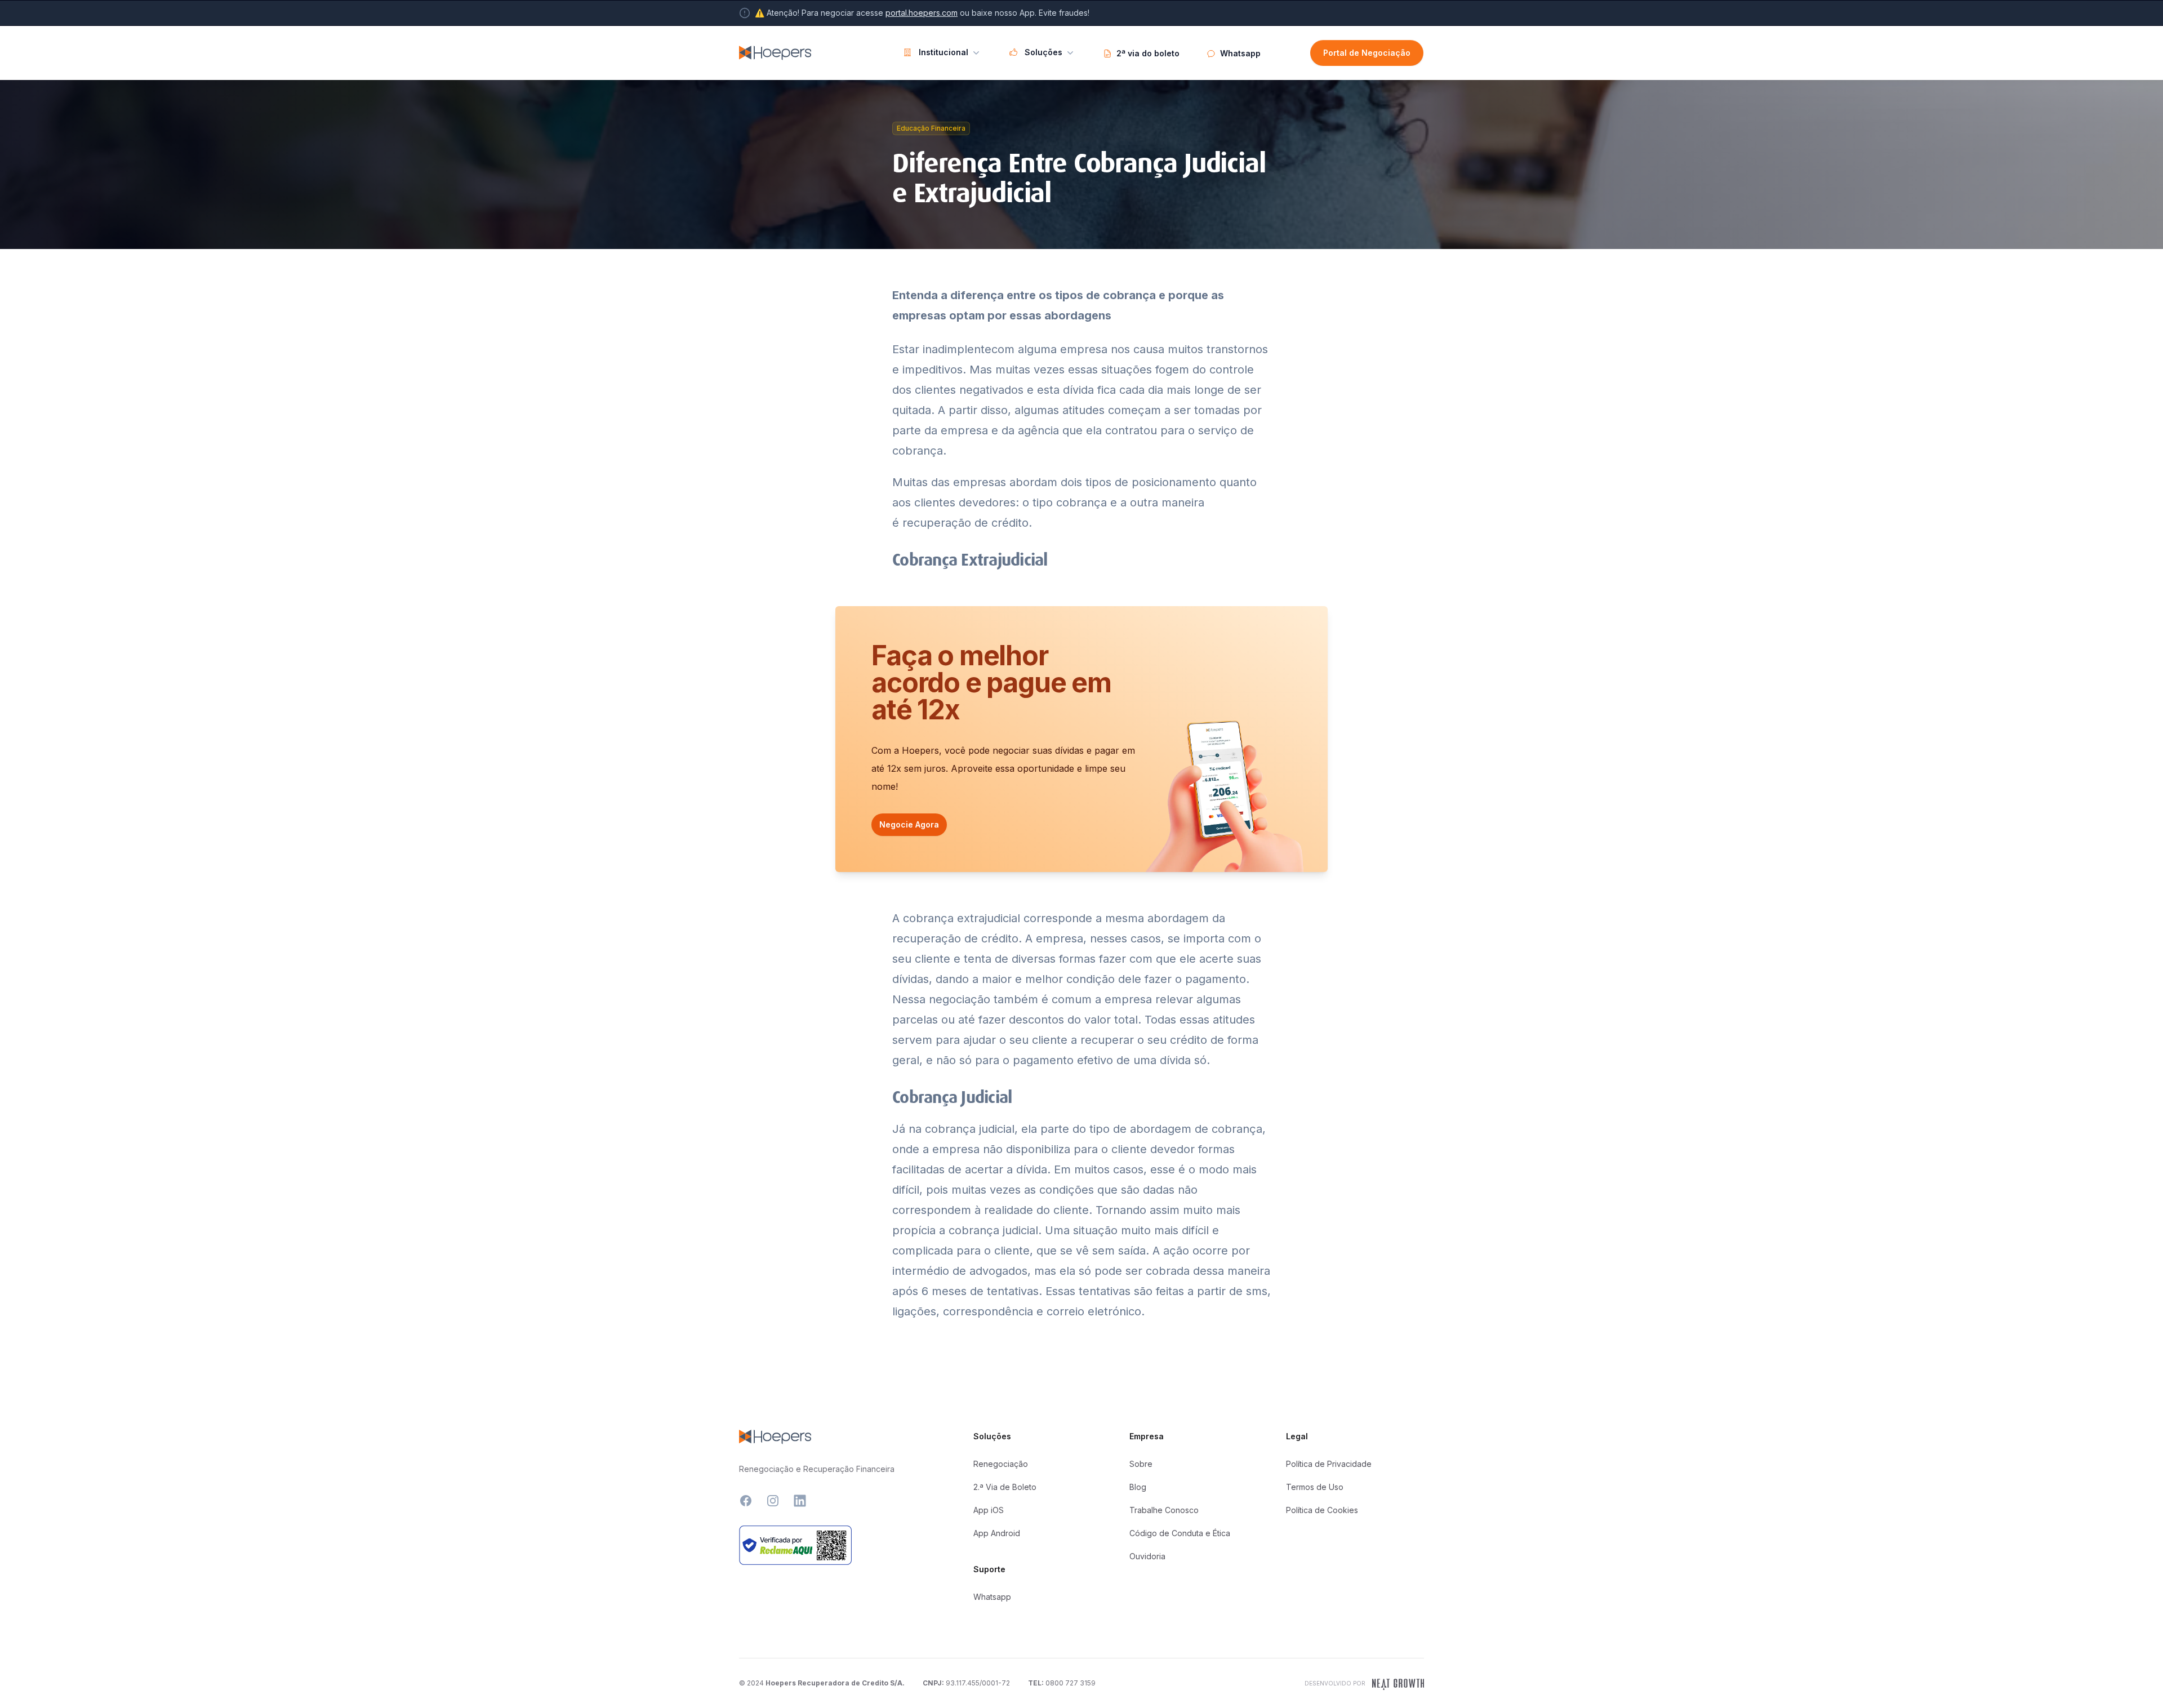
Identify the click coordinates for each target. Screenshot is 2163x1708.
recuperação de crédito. (967, 523)
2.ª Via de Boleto (1005, 1487)
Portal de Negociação (1367, 53)
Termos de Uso (1315, 1487)
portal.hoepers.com (922, 13)
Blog (1138, 1487)
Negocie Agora (909, 824)
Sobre (1141, 1464)
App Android (997, 1533)
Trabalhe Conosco (1164, 1510)
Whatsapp (992, 1597)
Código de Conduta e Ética (1180, 1533)
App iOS (989, 1510)
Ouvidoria (1147, 1556)
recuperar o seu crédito (1144, 1040)
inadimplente (957, 349)
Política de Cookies (1322, 1510)
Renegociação (1001, 1464)
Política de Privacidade (1329, 1464)
